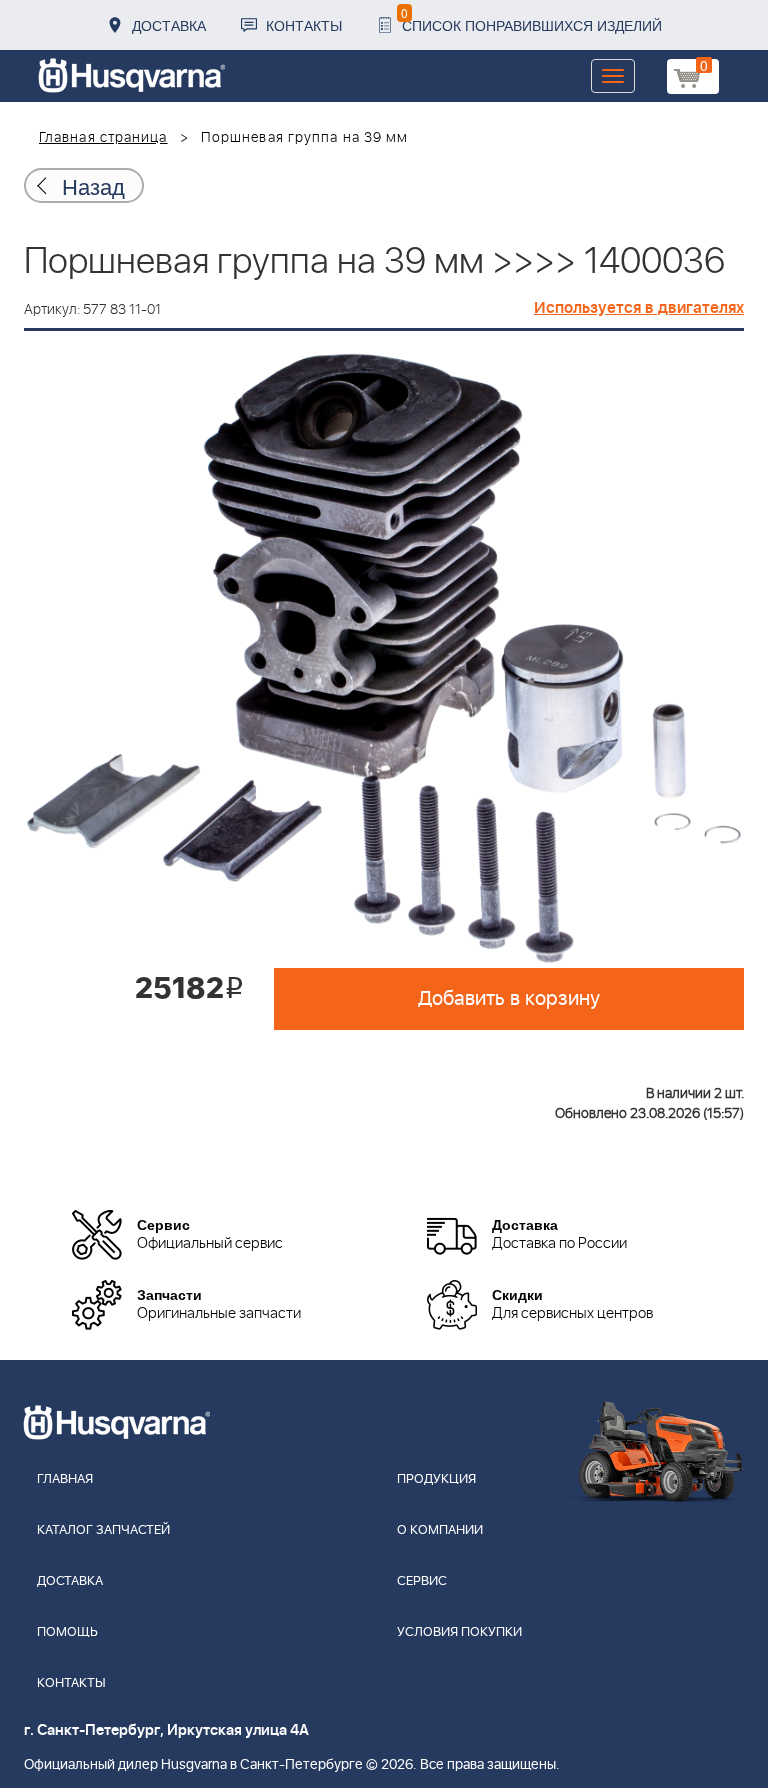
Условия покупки (459, 1632)
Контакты (304, 25)
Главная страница (103, 138)
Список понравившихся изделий (531, 19)
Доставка (169, 25)
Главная (65, 1479)
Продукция (436, 1479)
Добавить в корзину (509, 999)
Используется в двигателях (639, 308)
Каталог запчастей (103, 1530)
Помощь (67, 1632)
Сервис (422, 1581)
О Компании (440, 1530)
